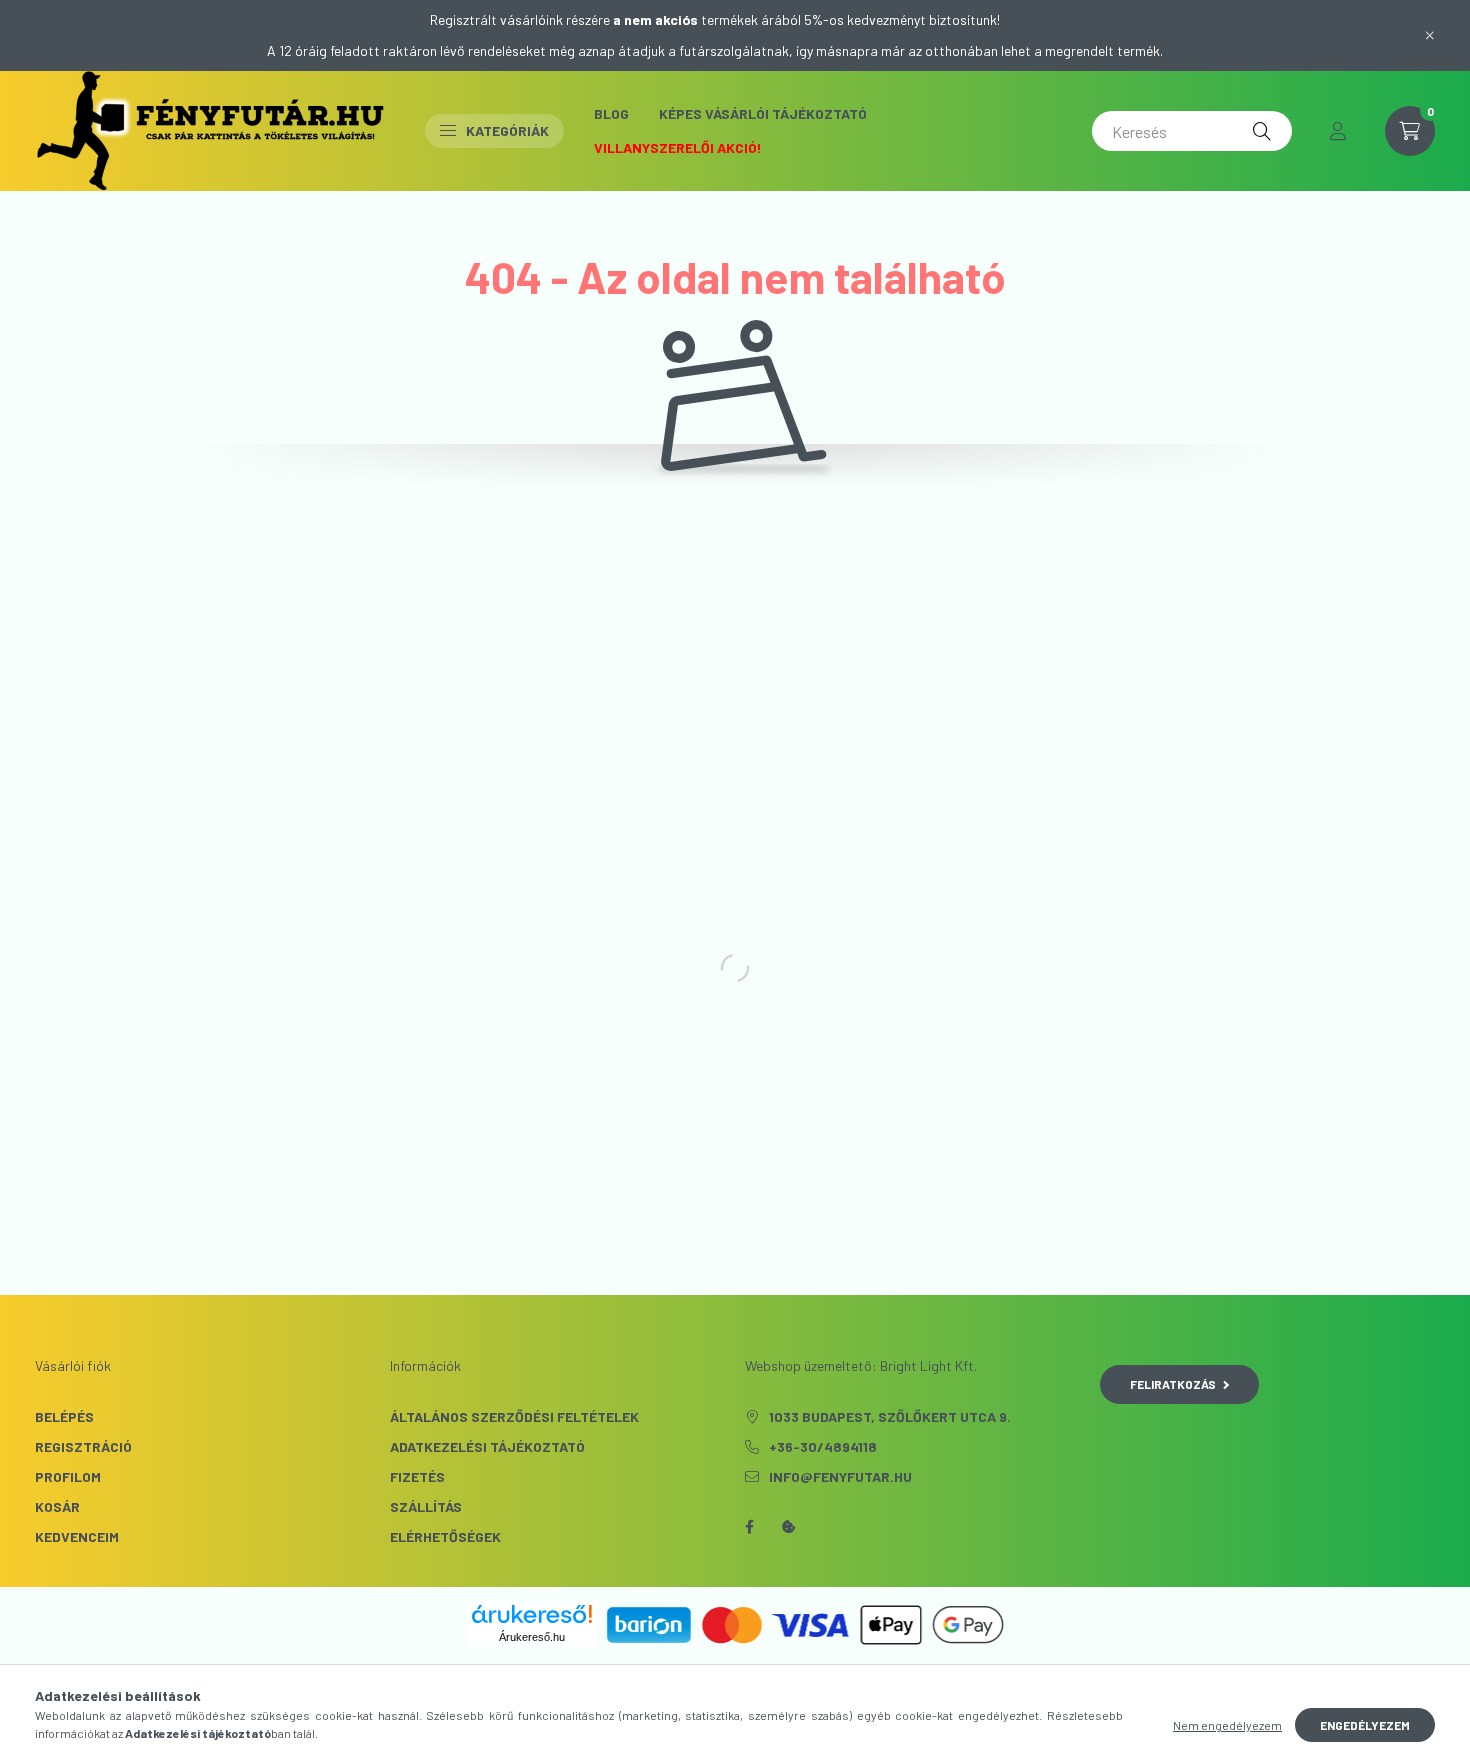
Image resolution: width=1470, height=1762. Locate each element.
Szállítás (426, 1506)
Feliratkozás (1173, 1384)
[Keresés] (1262, 131)
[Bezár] (1430, 35)
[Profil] (1338, 131)
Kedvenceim (77, 1536)
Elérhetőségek (445, 1536)
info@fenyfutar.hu (840, 1476)
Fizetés (417, 1476)
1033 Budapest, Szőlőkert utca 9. (890, 1416)
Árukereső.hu (532, 1637)
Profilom (68, 1476)
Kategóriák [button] (507, 130)
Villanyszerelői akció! (678, 147)
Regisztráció (83, 1446)
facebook (749, 1527)
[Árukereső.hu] (532, 1614)
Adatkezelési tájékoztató (487, 1446)
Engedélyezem (1365, 1725)
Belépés (64, 1416)
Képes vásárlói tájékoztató (763, 113)
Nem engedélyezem (1227, 1725)
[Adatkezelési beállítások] (789, 1527)
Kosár (57, 1506)
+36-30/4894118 (823, 1446)
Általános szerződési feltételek (514, 1416)
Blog (611, 113)
